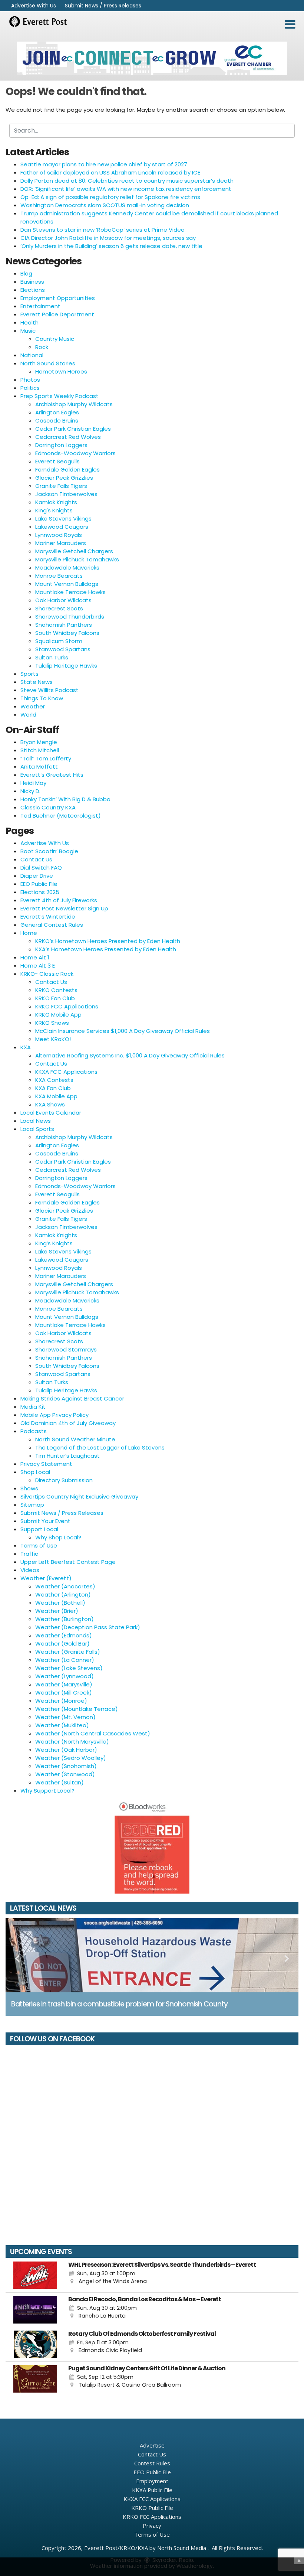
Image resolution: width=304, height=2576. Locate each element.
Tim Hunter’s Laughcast (67, 1456)
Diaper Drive (37, 876)
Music (28, 331)
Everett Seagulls (57, 461)
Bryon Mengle (39, 742)
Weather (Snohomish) (66, 1766)
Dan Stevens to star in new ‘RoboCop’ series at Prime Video (103, 230)
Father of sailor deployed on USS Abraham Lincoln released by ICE (110, 172)
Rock (42, 347)
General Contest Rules (52, 925)
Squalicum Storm (59, 641)
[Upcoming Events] (35, 2275)
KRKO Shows (52, 1023)
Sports (29, 674)
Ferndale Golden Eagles (67, 469)
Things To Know (42, 698)
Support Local (39, 1529)
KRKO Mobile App (58, 1015)
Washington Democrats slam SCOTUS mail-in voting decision (105, 205)
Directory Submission (64, 1480)
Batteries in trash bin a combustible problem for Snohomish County (119, 2004)
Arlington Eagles (57, 412)
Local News (36, 1121)
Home (29, 933)
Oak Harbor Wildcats (63, 600)
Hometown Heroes (61, 371)
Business (32, 282)
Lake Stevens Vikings (63, 519)
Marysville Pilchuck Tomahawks (77, 559)
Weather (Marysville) (64, 1684)
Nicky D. (30, 791)
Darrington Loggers (61, 445)
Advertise (152, 2445)
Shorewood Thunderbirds (70, 617)
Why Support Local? (47, 1791)
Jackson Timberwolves (66, 494)
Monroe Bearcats (59, 576)
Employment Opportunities (58, 298)
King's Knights (54, 510)
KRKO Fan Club (55, 998)
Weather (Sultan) (60, 1782)
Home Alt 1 (35, 957)
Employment (152, 2481)
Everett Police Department (57, 314)
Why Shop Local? (58, 1537)
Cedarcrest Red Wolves (68, 437)
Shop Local (35, 1472)
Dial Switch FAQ (41, 868)
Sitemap (32, 1505)
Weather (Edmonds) (64, 1635)
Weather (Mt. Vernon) (65, 1717)
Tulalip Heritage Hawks (66, 666)
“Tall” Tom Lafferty (46, 758)
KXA (26, 1047)
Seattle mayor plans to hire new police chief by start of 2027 (104, 164)
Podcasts (34, 1431)
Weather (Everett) (46, 1578)
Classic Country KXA (48, 807)
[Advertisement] (152, 58)
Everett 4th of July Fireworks (59, 900)
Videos (30, 1570)
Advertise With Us (34, 6)
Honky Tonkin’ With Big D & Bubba (65, 799)
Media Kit (33, 1407)
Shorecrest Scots (59, 608)
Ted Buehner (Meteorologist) (61, 816)
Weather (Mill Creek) (64, 1693)
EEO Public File (39, 884)
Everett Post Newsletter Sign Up (64, 908)
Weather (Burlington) (65, 1619)
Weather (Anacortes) (65, 1586)
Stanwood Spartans (63, 649)
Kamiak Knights (56, 502)
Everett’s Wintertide (48, 917)
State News (37, 682)
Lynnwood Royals (59, 535)
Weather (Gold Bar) (62, 1644)
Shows (29, 1488)
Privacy (152, 2526)
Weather (33, 706)
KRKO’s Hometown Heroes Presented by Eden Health (108, 941)
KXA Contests (54, 1080)
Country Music (55, 339)
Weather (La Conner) (65, 1660)
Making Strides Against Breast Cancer (72, 1398)
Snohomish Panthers (64, 625)
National (32, 355)
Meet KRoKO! (53, 1039)
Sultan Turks (52, 657)
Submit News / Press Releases (103, 6)
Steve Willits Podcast (49, 690)
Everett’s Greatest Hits (52, 775)
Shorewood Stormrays (66, 1349)
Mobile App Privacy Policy (54, 1415)
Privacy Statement (46, 1464)
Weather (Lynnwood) (65, 1676)
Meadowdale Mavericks (67, 568)
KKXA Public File (152, 2490)
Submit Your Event (45, 1521)
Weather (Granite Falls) (68, 1652)
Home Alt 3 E (38, 966)
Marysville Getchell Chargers (74, 551)
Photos (30, 380)
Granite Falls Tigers (61, 486)
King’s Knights (54, 1243)
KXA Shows (50, 1104)
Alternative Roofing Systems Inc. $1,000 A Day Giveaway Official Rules (130, 1055)
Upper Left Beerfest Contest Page (68, 1562)
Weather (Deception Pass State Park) (88, 1627)
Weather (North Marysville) (72, 1742)
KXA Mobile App (56, 1096)
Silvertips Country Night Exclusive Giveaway (79, 1496)
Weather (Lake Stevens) (69, 1668)
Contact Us (36, 859)
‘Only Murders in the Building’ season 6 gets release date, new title (111, 246)
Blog (26, 273)
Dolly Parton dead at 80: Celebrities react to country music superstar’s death (127, 181)
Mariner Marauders (61, 543)
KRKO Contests (56, 990)
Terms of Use (39, 1545)
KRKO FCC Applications (67, 1006)
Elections (33, 290)
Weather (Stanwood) (65, 1774)
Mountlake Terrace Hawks (70, 592)
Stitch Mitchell (40, 750)
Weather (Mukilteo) (62, 1725)
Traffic (29, 1554)
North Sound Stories (48, 363)
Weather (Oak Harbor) (66, 1750)
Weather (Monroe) (61, 1701)
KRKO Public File (152, 2508)
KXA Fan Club (53, 1088)
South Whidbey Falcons (67, 633)
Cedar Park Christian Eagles (73, 429)
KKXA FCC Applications (66, 1072)
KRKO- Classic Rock (47, 974)
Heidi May (33, 783)
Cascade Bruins (57, 420)
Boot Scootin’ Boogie (49, 851)
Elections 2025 (40, 892)
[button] (290, 25)
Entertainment (40, 306)
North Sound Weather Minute (75, 1439)
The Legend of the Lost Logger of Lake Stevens (100, 1447)
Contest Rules (152, 2463)
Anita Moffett (39, 767)
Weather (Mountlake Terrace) (77, 1709)
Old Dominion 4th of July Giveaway (68, 1423)
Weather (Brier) (57, 1611)
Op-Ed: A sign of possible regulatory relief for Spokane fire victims (110, 197)
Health (29, 322)
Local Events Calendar (51, 1113)
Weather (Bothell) (60, 1603)
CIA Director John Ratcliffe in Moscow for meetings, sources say (108, 238)
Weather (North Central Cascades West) (93, 1733)
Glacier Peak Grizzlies (64, 478)
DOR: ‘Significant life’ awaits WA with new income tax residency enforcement (126, 189)
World (28, 715)
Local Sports (37, 1129)
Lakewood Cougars (62, 527)
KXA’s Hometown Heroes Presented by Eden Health (106, 949)
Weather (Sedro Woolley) (71, 1758)
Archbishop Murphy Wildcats (74, 404)
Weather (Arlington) (63, 1594)
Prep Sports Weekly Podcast (60, 396)
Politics (30, 388)
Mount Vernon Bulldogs (67, 584)
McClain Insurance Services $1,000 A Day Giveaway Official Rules (123, 1031)
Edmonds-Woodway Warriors (75, 453)
